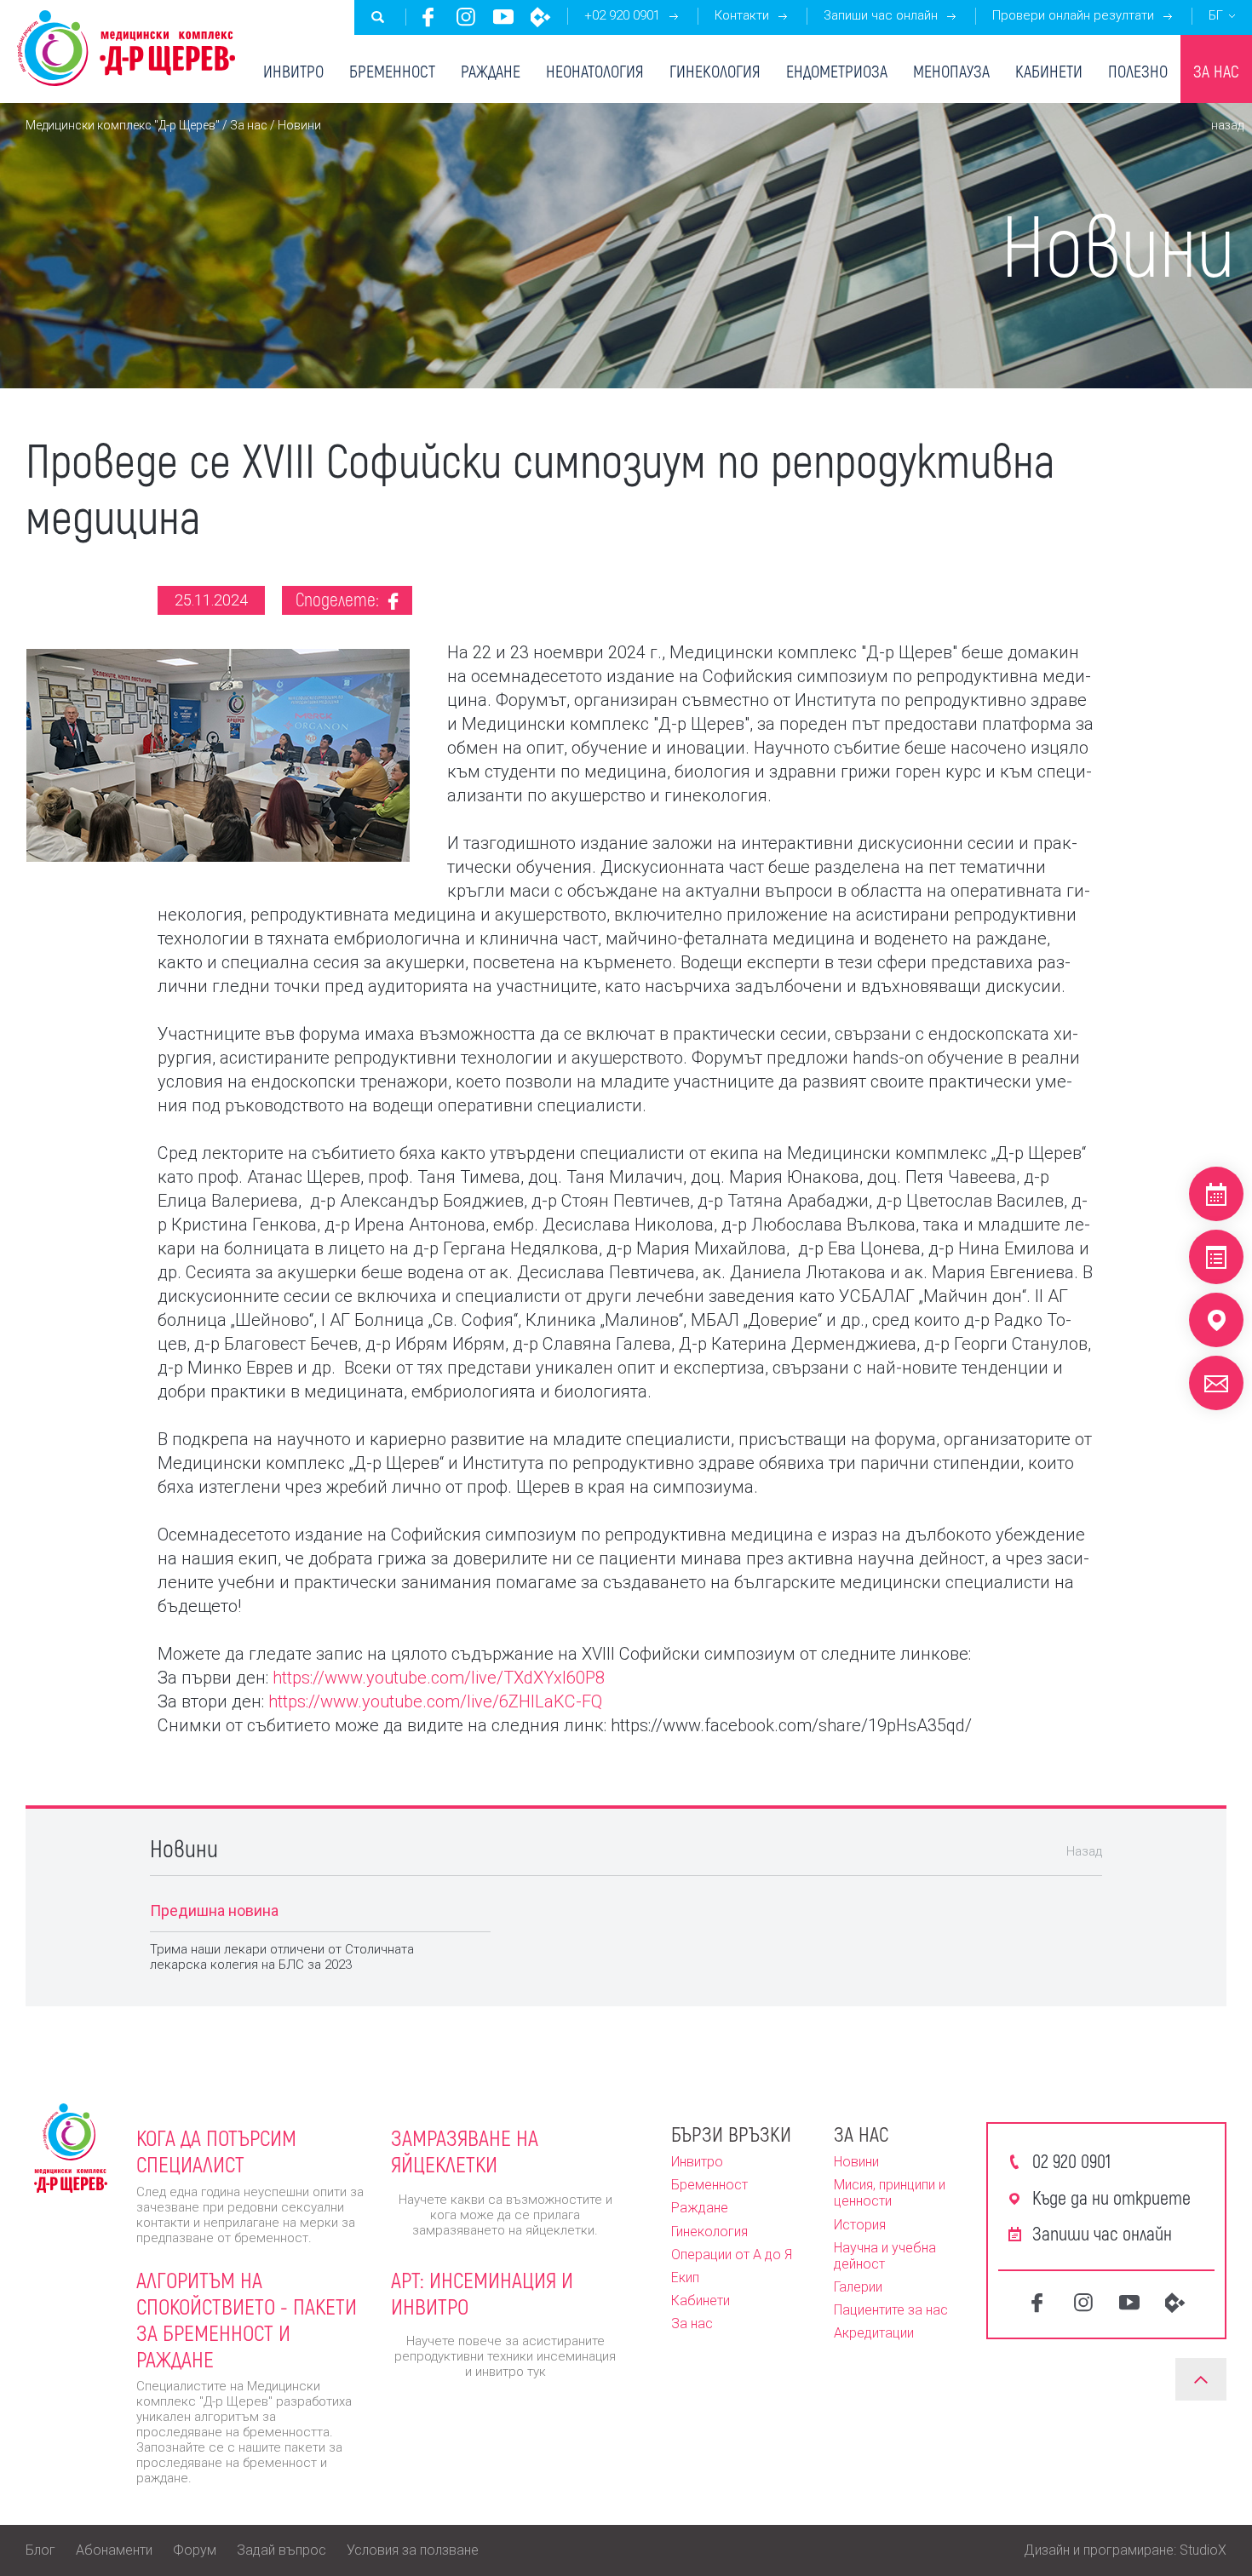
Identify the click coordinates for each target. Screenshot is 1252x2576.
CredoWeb (541, 17)
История (860, 2225)
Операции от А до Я (732, 2255)
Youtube (503, 17)
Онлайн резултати (1216, 1257)
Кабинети (1049, 71)
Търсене (378, 17)
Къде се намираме (1216, 1320)
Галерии (858, 2287)
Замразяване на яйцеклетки (465, 2150)
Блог (40, 2550)
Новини (856, 2162)
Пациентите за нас (891, 2310)
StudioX (1203, 2550)
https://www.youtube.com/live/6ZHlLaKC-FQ (435, 1701)
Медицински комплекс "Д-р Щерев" (123, 125)
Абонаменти (114, 2550)
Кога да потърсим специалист (216, 2150)
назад (1227, 125)
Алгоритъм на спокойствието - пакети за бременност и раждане (247, 2319)
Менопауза (951, 71)
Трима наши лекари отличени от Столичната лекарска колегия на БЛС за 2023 (282, 1957)
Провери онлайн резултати (1073, 15)
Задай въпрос (281, 2550)
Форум (195, 2550)
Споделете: (339, 599)
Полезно (1138, 71)
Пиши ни (1216, 1383)
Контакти (742, 15)
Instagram (466, 17)
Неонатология (595, 71)
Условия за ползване (413, 2550)
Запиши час (1216, 1194)
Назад (1084, 1851)
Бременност (392, 71)
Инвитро (293, 71)
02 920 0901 (1071, 2160)
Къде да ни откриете (1111, 2197)
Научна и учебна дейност (885, 2256)
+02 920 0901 (622, 15)
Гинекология (715, 71)
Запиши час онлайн (881, 15)
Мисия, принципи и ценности (890, 2193)
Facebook (428, 17)
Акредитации (874, 2333)
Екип (685, 2278)
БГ (1216, 15)
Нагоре (1201, 2379)
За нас (1216, 71)
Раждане (491, 71)
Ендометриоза (837, 71)
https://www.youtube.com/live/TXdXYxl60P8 (439, 1678)
